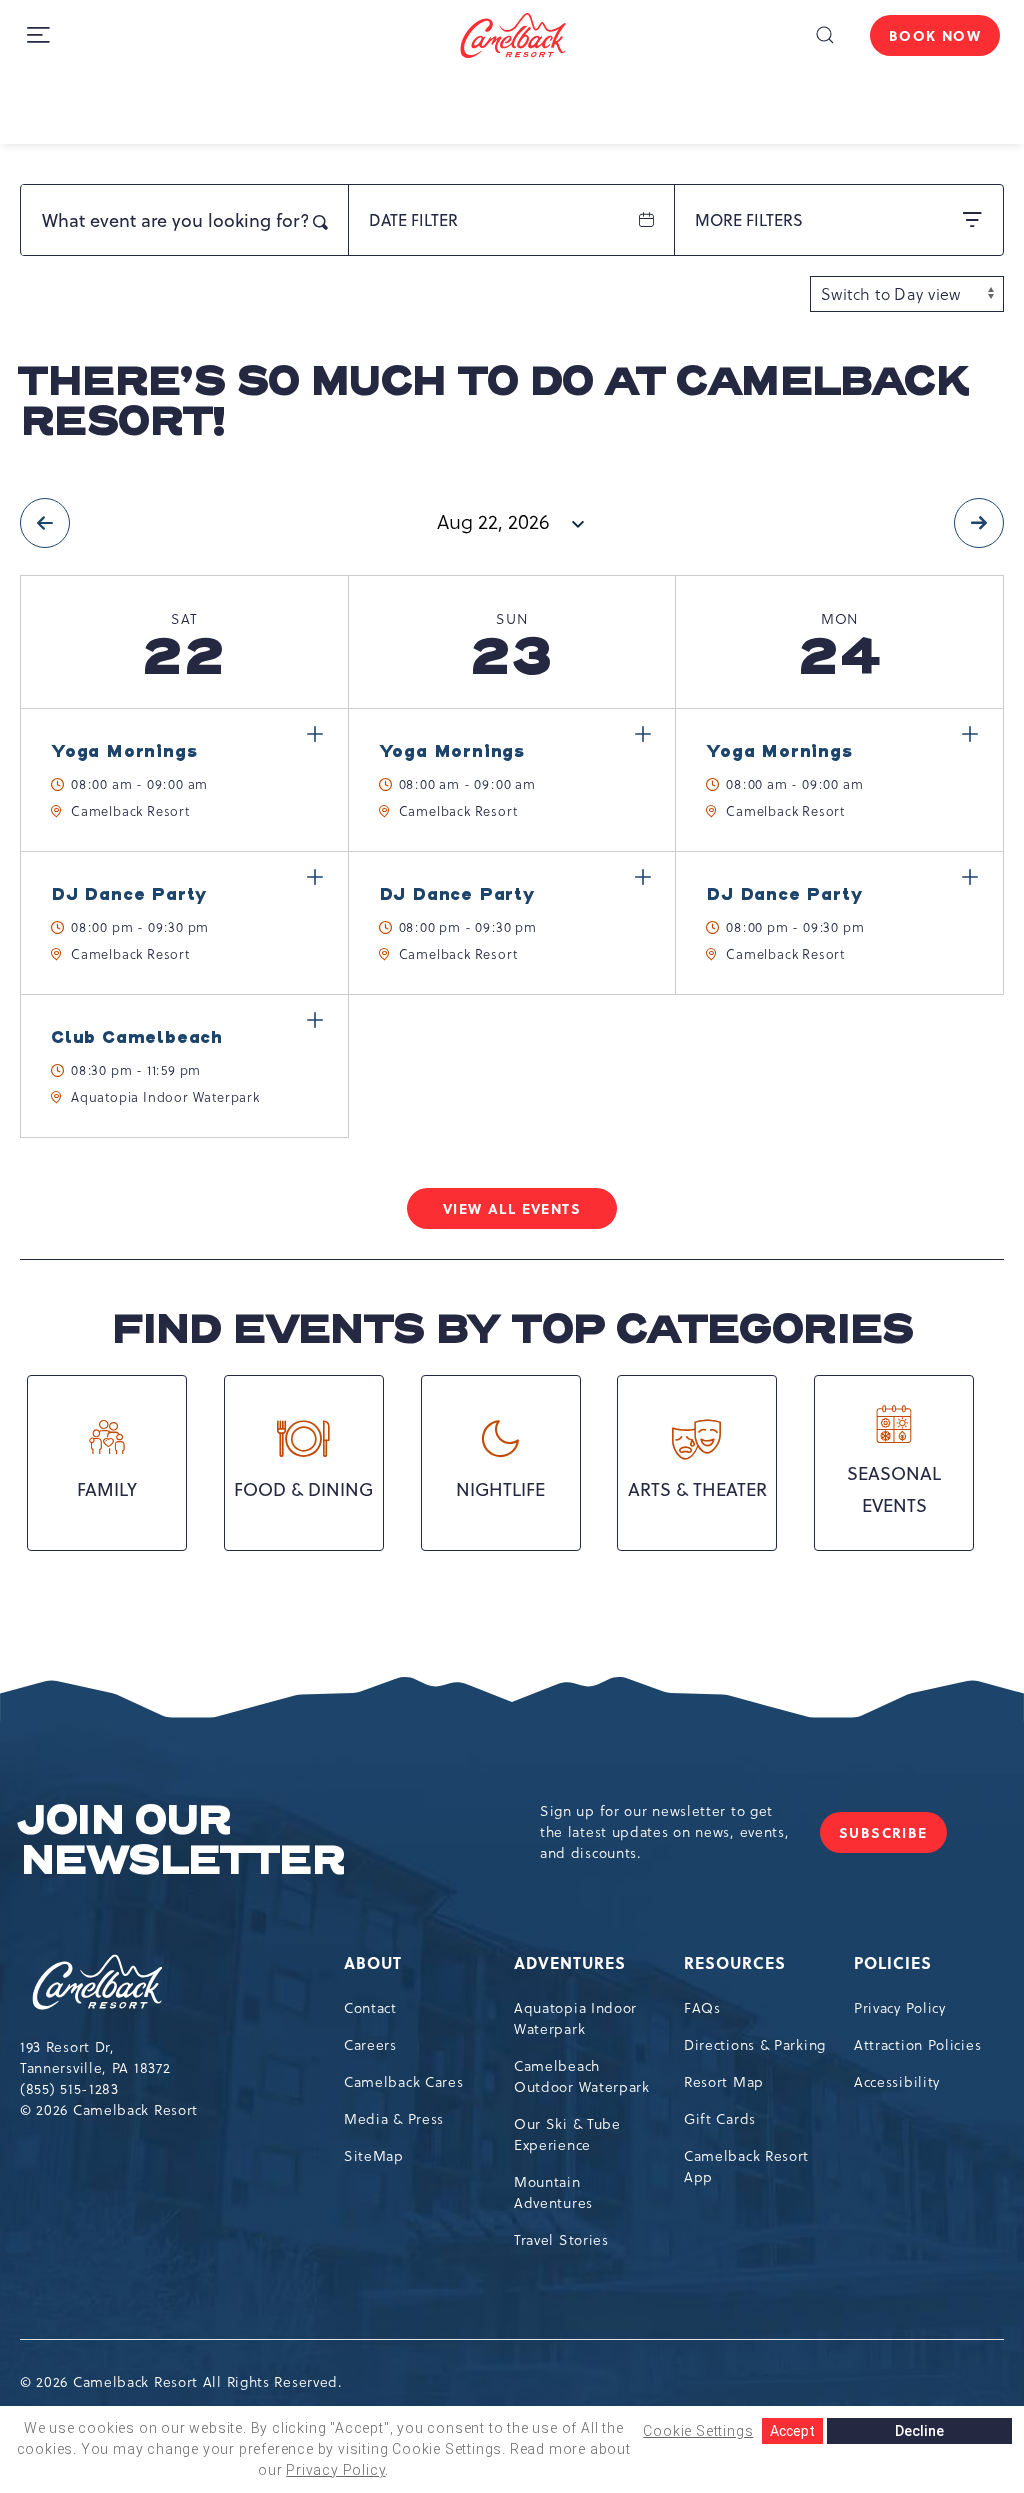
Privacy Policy (900, 2008)
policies (893, 1962)
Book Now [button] (935, 35)
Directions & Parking (755, 2045)
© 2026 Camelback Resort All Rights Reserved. (181, 2382)
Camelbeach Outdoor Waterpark (582, 2076)
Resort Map (724, 2082)
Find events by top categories (512, 1330)
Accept (792, 2431)
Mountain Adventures (553, 2192)
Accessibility (897, 2082)
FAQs (702, 2008)
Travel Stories (561, 2240)
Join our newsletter (182, 1841)
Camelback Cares (404, 2082)
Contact (370, 2008)
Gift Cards (720, 2119)
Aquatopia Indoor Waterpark (575, 2018)
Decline (919, 2431)
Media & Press (394, 2119)
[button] (824, 35)
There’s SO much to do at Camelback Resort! (493, 402)
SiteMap (374, 2156)
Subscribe (893, 1837)
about (373, 1962)
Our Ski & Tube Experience (567, 2134)
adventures (570, 1962)
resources (735, 1962)
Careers (370, 2045)
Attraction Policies (917, 2045)
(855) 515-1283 (69, 2089)
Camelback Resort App (746, 2166)
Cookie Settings (698, 2431)
